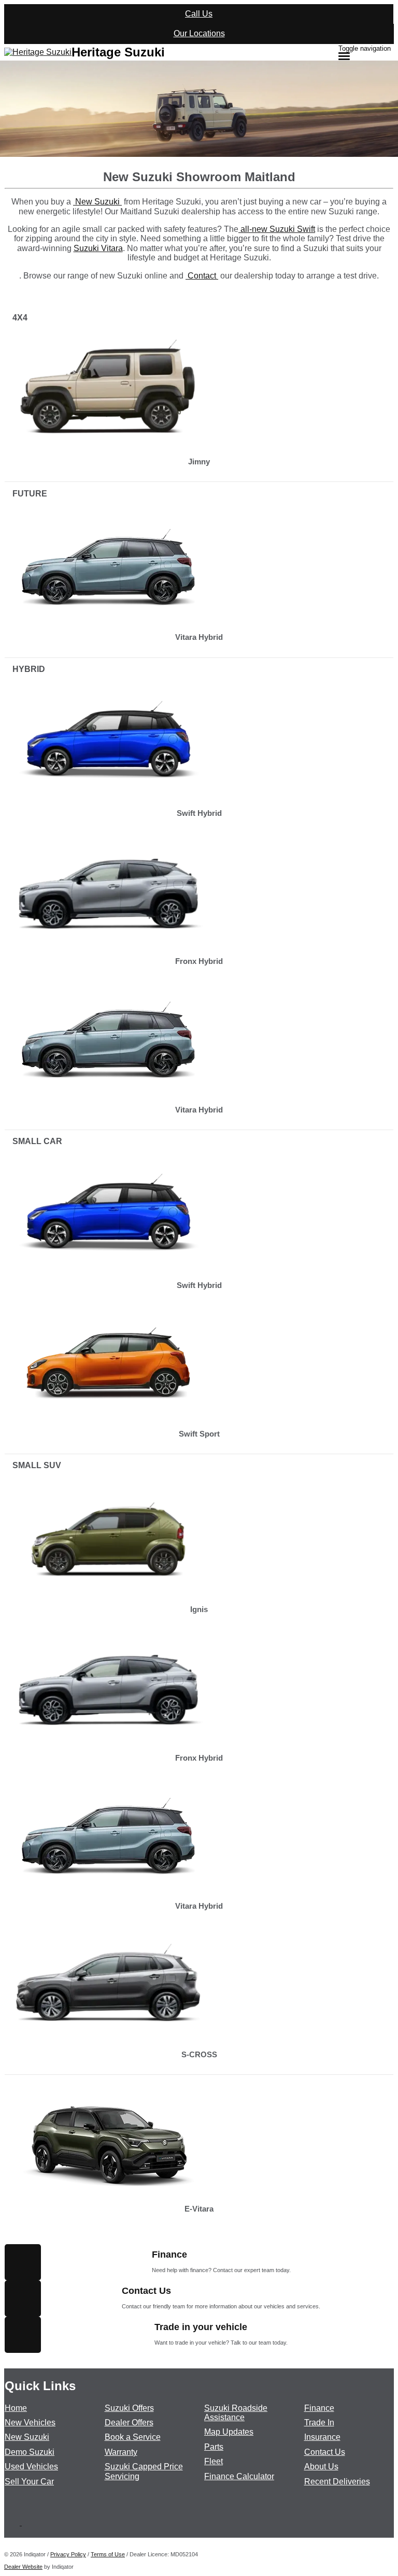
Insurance (322, 2437)
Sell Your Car (29, 2482)
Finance (319, 2408)
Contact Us (325, 2452)
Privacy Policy (68, 2554)
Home (16, 2408)
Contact (202, 276)
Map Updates (229, 2432)
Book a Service (133, 2437)
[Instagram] (26, 2522)
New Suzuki (97, 202)
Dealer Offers (129, 2423)
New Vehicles (30, 2423)
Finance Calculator (239, 2476)
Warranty (121, 2452)
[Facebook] (17, 2522)
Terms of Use (108, 2554)
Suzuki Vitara (98, 248)
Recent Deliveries (337, 2482)
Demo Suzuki (30, 2452)
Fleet (214, 2461)
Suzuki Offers (129, 2408)
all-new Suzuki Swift (277, 229)
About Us (321, 2467)
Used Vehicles (31, 2467)
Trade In (319, 2423)
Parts (214, 2447)
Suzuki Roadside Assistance (236, 2413)
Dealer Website (23, 2567)
